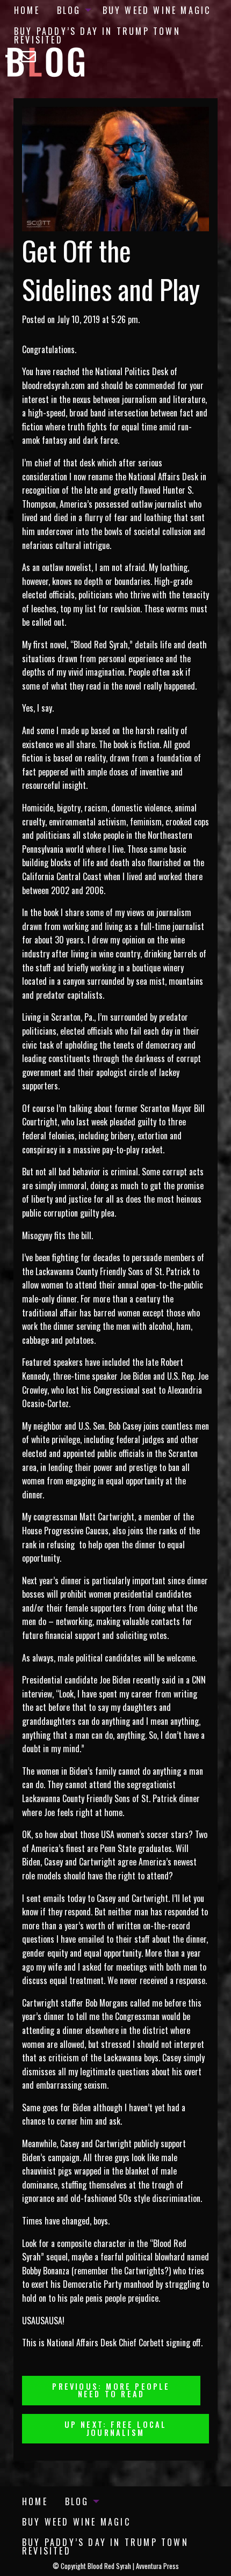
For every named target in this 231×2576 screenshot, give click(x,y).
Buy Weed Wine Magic (157, 10)
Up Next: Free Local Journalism (116, 2428)
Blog (69, 10)
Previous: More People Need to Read (111, 2390)
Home (27, 10)
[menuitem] (27, 10)
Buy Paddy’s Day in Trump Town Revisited (97, 35)
